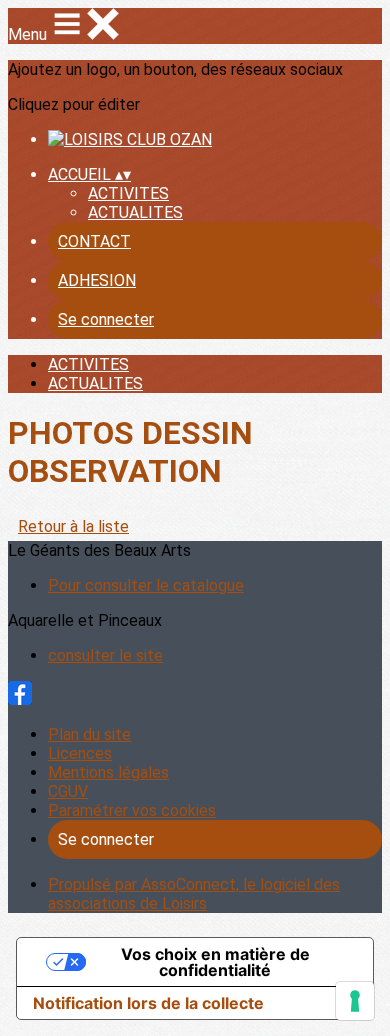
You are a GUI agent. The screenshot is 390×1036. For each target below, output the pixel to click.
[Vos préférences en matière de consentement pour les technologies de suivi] (355, 1001)
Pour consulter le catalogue (146, 585)
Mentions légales (108, 772)
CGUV (68, 791)
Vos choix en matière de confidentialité (215, 962)
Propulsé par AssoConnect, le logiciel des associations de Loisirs (194, 894)
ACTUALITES (135, 212)
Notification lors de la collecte (148, 1003)
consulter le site (105, 655)
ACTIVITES (128, 193)
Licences (80, 753)
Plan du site (89, 734)
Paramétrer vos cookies (132, 810)
